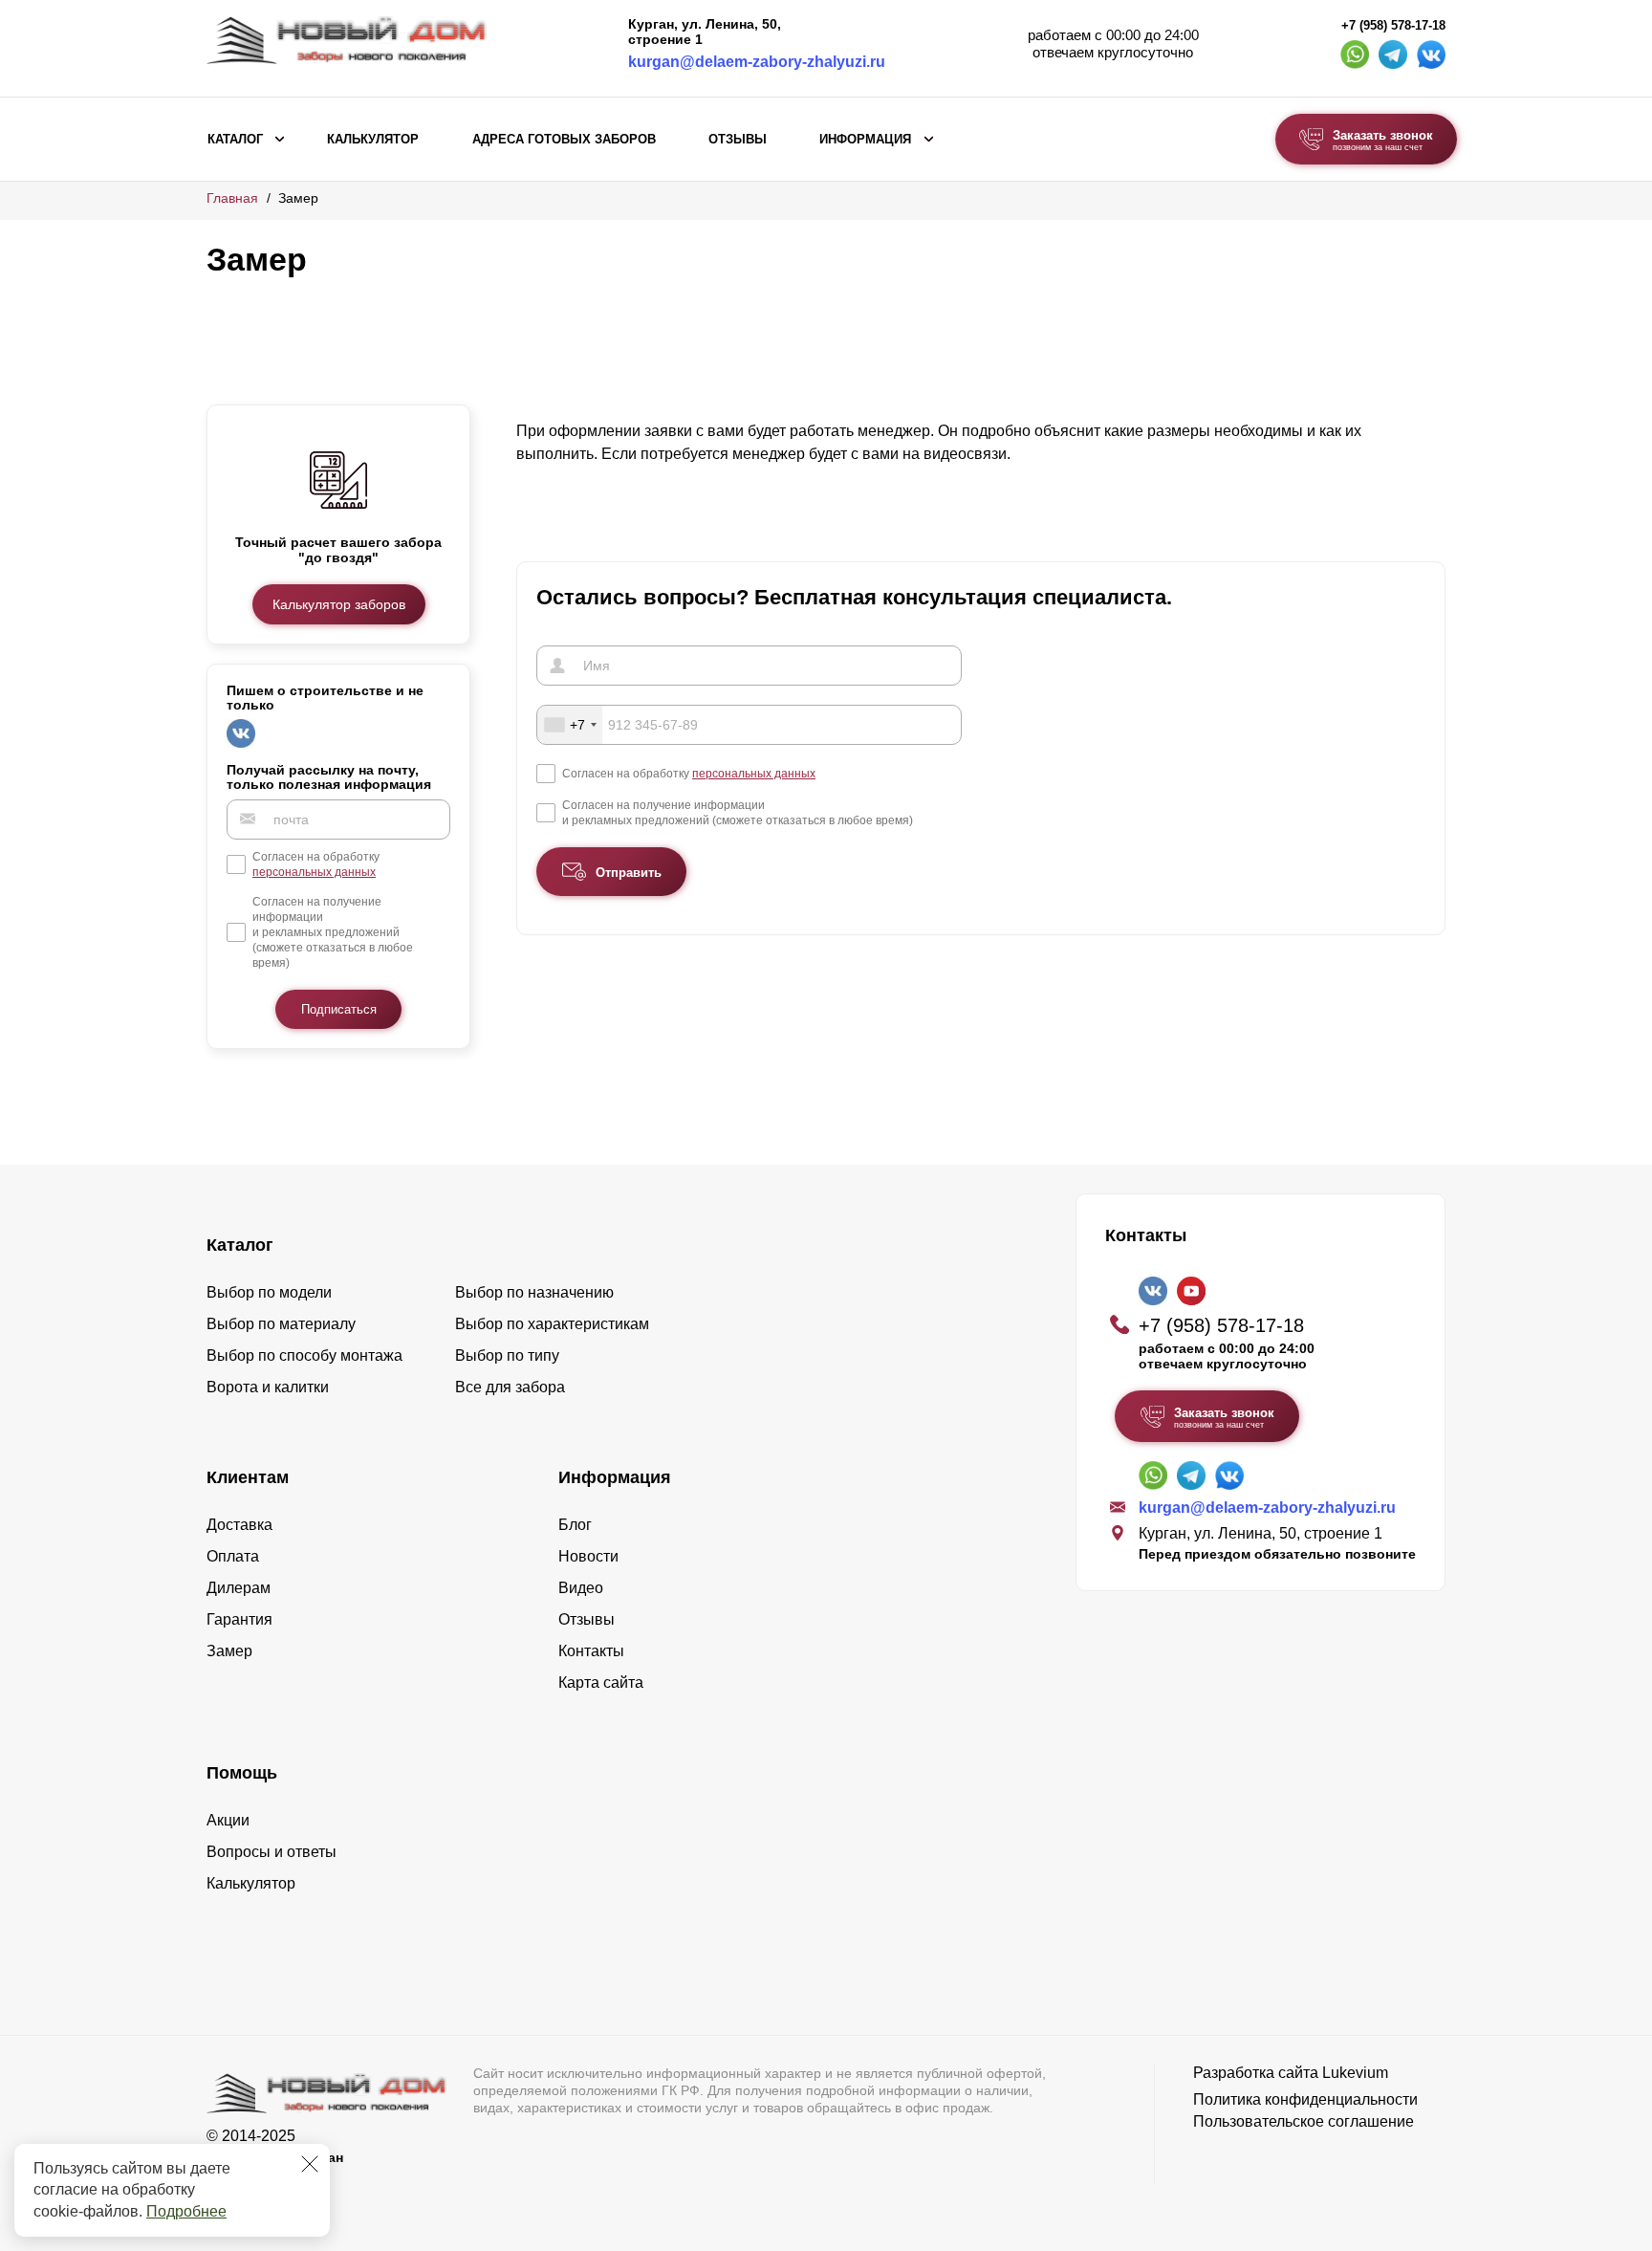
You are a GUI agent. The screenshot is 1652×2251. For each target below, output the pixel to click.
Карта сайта (601, 1683)
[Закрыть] (310, 2164)
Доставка (239, 1525)
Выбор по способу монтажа (304, 1355)
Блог (575, 1525)
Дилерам (239, 1588)
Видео (581, 1588)
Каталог (235, 140)
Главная (232, 198)
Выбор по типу (507, 1355)
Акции (228, 1820)
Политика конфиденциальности (1305, 2099)
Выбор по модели (269, 1292)
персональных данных (314, 871)
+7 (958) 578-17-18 (1393, 26)
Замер (229, 1651)
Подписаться (339, 1008)
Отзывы (738, 140)
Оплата (233, 1556)
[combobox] (570, 725)
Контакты (591, 1651)
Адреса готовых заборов (564, 140)
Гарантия (239, 1619)
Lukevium (1355, 2073)
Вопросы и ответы (272, 1852)
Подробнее (186, 2211)
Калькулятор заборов (339, 603)
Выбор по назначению (534, 1292)
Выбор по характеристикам (552, 1324)
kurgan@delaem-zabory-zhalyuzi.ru (757, 62)
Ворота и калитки (268, 1387)
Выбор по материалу (281, 1324)
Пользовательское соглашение (1304, 2121)
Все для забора (510, 1387)
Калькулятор (373, 140)
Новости (588, 1556)
